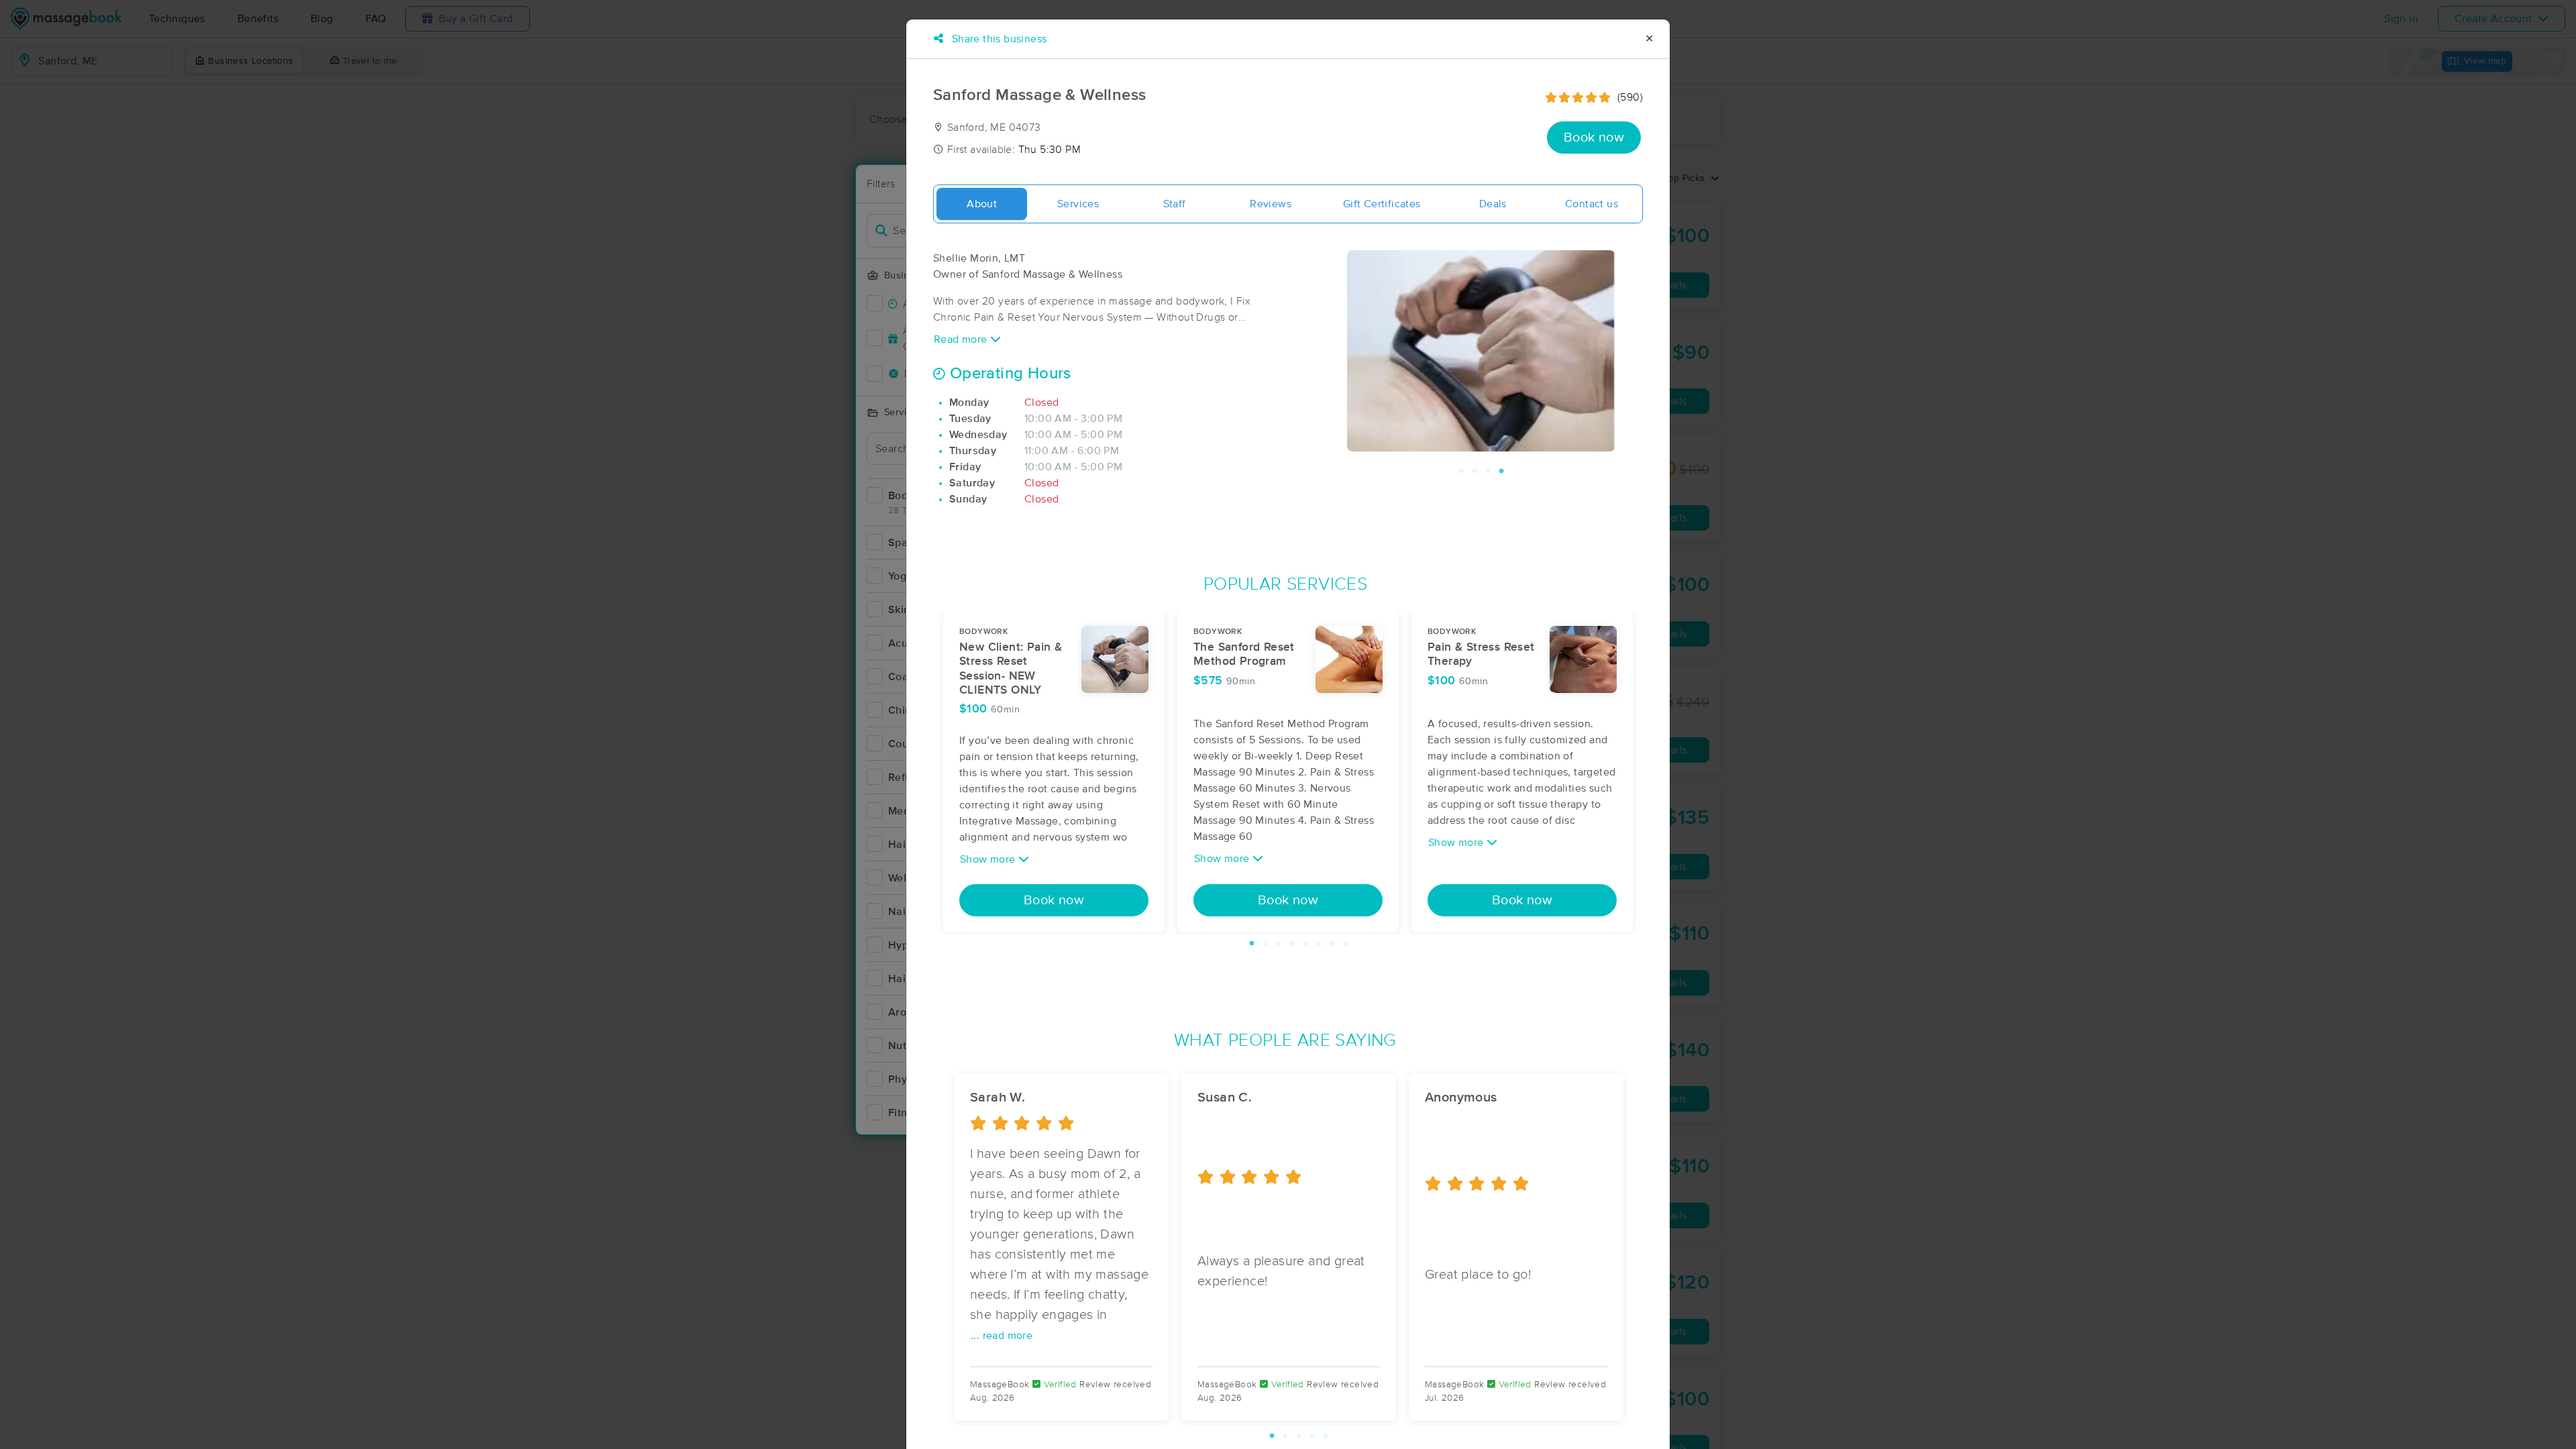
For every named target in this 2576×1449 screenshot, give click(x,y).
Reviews (1271, 204)
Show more (989, 859)
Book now (1594, 138)
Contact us (1592, 204)
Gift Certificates (1382, 204)
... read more (1002, 1336)
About (982, 204)
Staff (1175, 204)
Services (1078, 204)
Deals (1493, 204)
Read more (962, 339)
